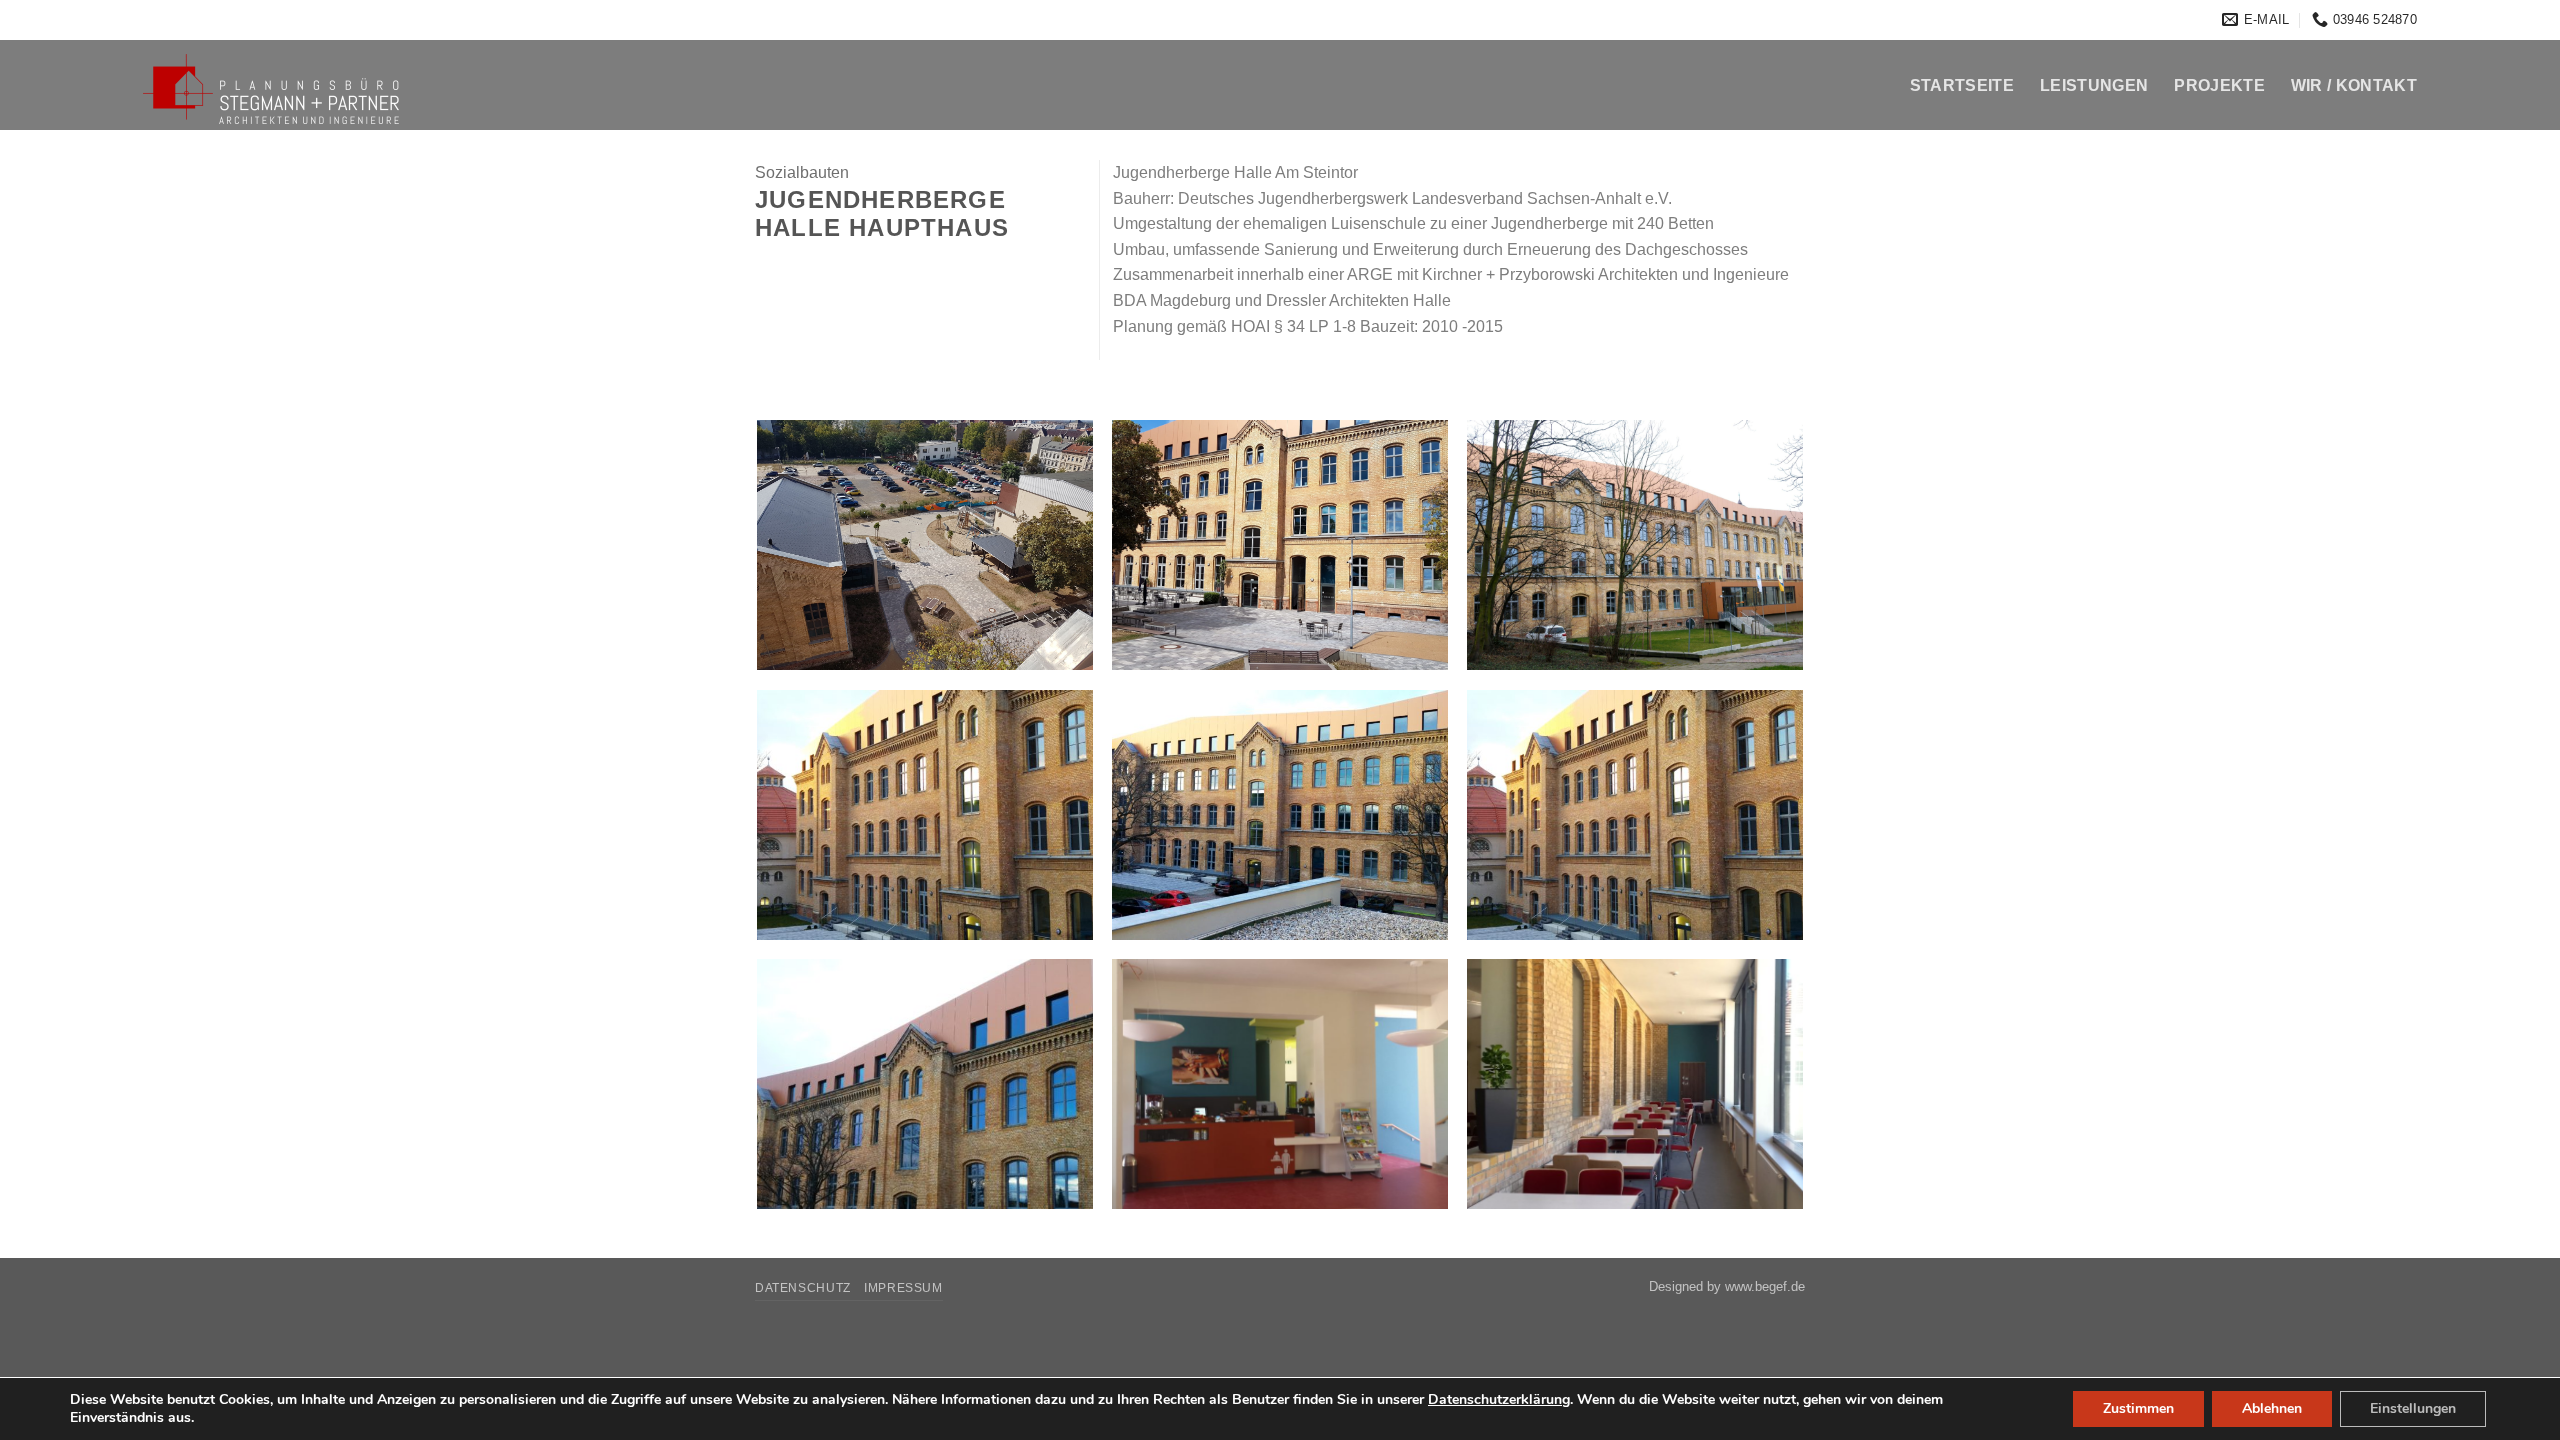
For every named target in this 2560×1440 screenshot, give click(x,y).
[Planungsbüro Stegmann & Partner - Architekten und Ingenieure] (312, 87)
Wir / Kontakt (2354, 85)
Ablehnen (2272, 1408)
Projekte (2219, 85)
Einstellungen (2413, 1408)
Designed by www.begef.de (1727, 1286)
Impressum (903, 1288)
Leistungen (2094, 85)
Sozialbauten (802, 172)
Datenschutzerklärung (1499, 1399)
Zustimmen (2138, 1408)
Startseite (1962, 85)
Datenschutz (803, 1288)
